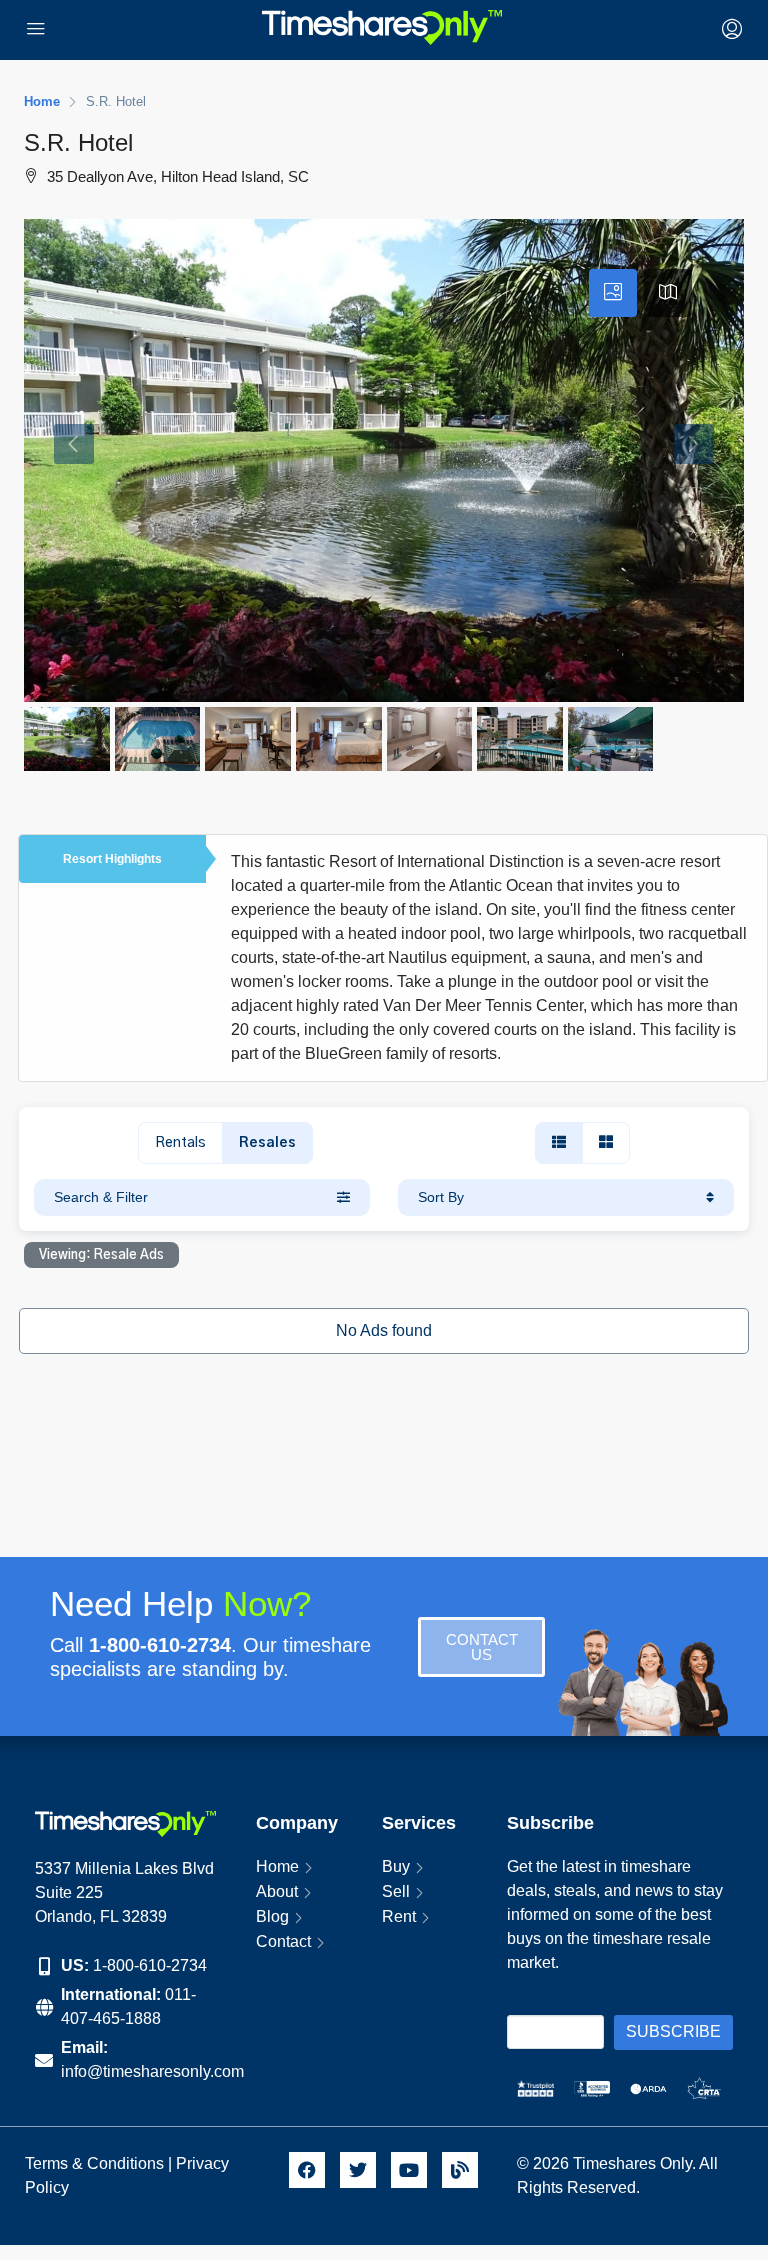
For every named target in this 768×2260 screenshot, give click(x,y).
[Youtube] (409, 2170)
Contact (283, 1941)
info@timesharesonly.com (152, 2071)
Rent (399, 1916)
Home (277, 1866)
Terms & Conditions (94, 2163)
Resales (267, 1143)
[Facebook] (307, 2170)
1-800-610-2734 (150, 1965)
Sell (396, 1891)
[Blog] (460, 2170)
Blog (272, 1916)
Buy (396, 1866)
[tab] (613, 293)
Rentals (180, 1143)
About (277, 1891)
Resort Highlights (112, 859)
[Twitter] (358, 2170)
